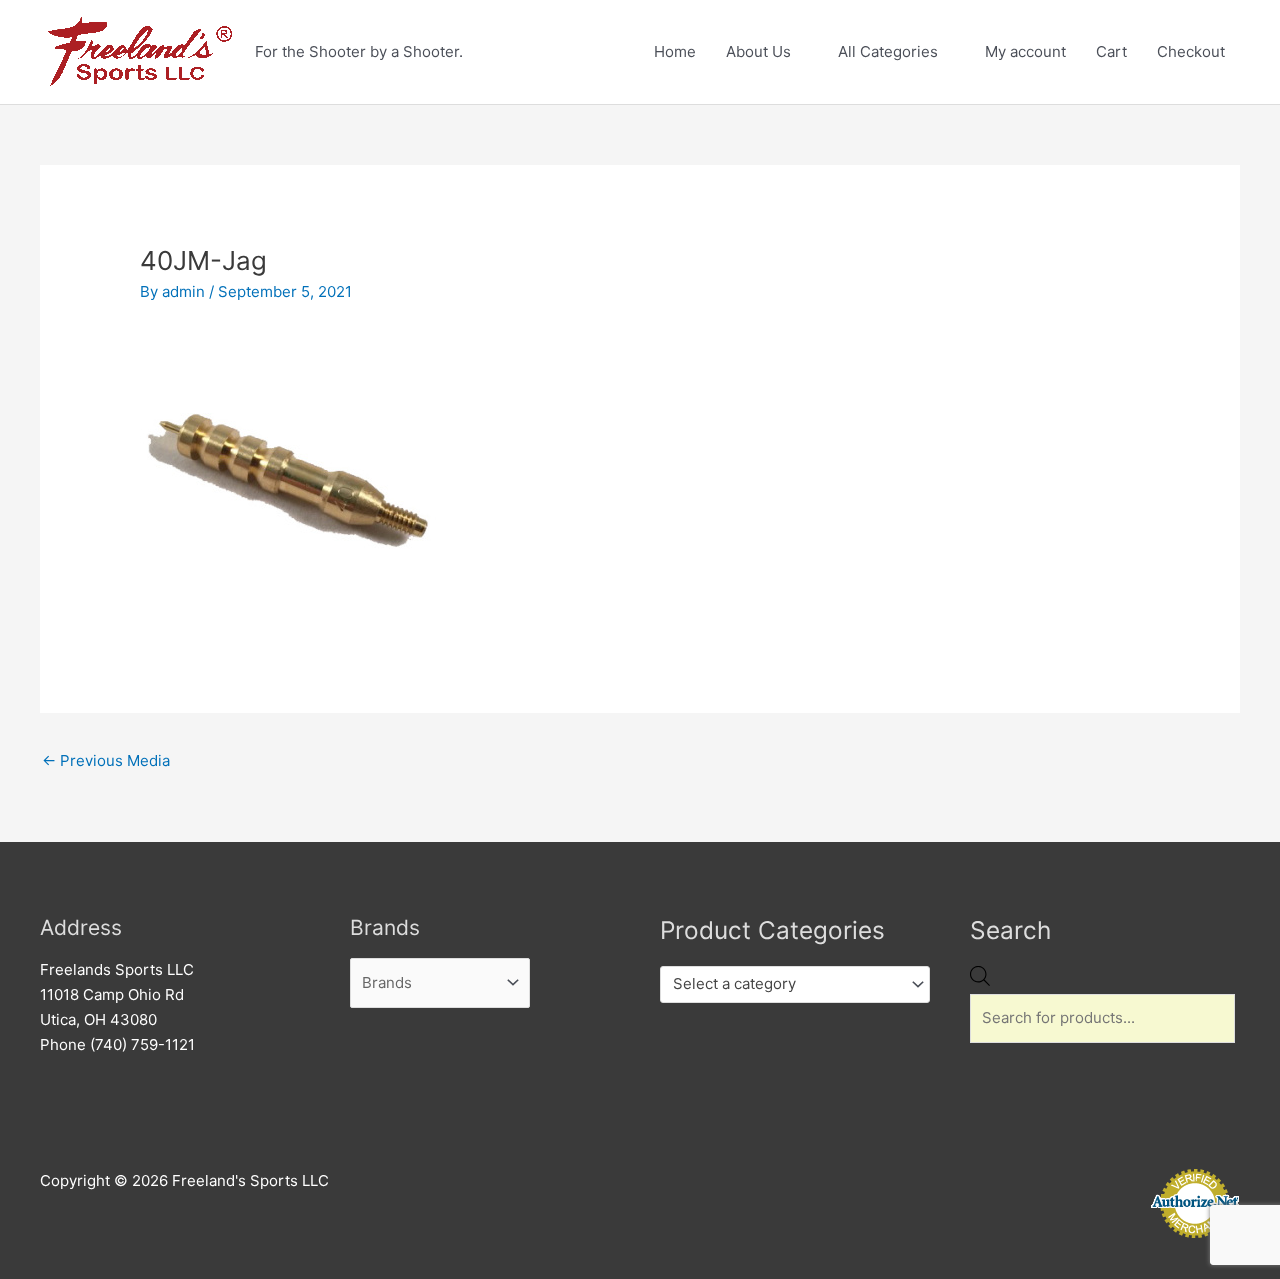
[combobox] (795, 984)
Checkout (1191, 51)
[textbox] (786, 984)
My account (1025, 51)
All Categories (888, 51)
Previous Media (106, 760)
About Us (758, 51)
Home (675, 51)
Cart (1111, 51)
